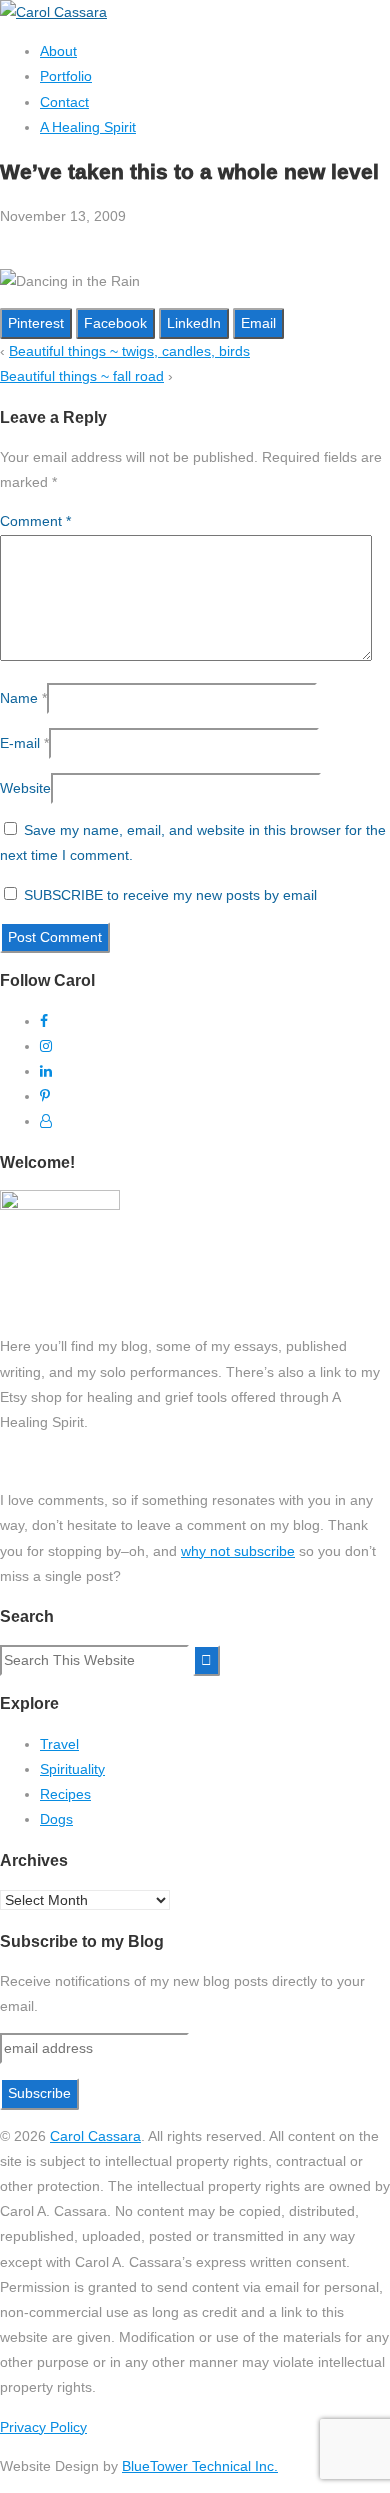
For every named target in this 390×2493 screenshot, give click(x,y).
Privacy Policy (43, 2427)
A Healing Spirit (88, 127)
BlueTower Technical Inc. (200, 2466)
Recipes (65, 1794)
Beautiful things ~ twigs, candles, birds (129, 351)
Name (19, 698)
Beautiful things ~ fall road (82, 376)
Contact (64, 102)
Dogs (56, 1819)
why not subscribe (238, 1551)
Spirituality (72, 1769)
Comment (35, 521)
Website (25, 788)
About (58, 51)
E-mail (20, 743)
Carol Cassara (95, 2136)
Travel (59, 1744)
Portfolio (66, 76)
